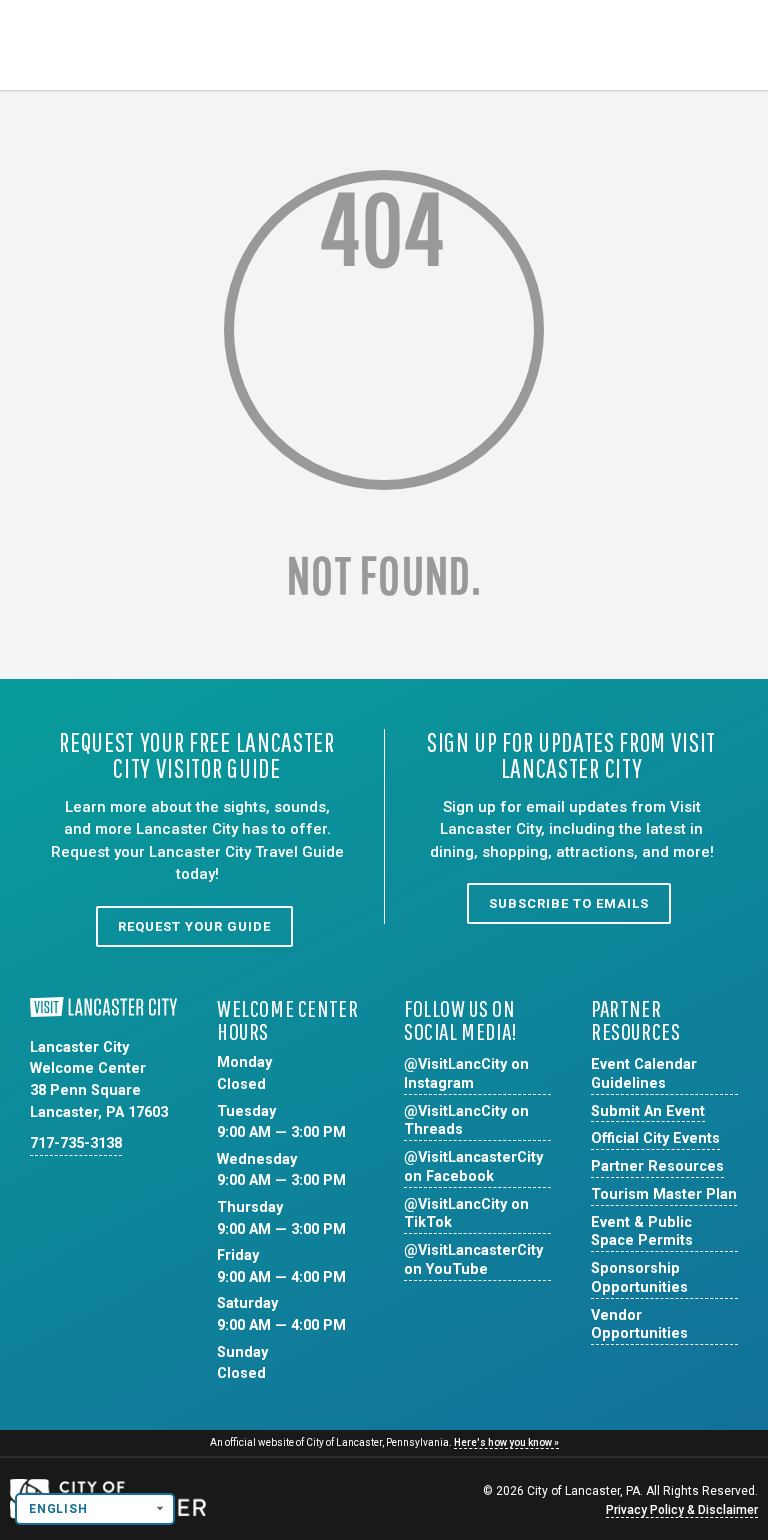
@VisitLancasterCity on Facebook (473, 1167)
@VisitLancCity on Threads (466, 1121)
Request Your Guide (194, 926)
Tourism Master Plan (664, 1194)
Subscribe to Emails (569, 903)
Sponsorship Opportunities (639, 1278)
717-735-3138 (76, 1143)
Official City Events (655, 1138)
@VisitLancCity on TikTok (466, 1214)
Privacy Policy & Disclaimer (682, 1510)
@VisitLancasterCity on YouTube (473, 1260)
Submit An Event (648, 1111)
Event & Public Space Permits (642, 1232)
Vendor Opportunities (639, 1325)
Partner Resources (657, 1166)
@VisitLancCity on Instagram (466, 1074)
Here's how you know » (506, 1442)
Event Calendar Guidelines (644, 1074)
